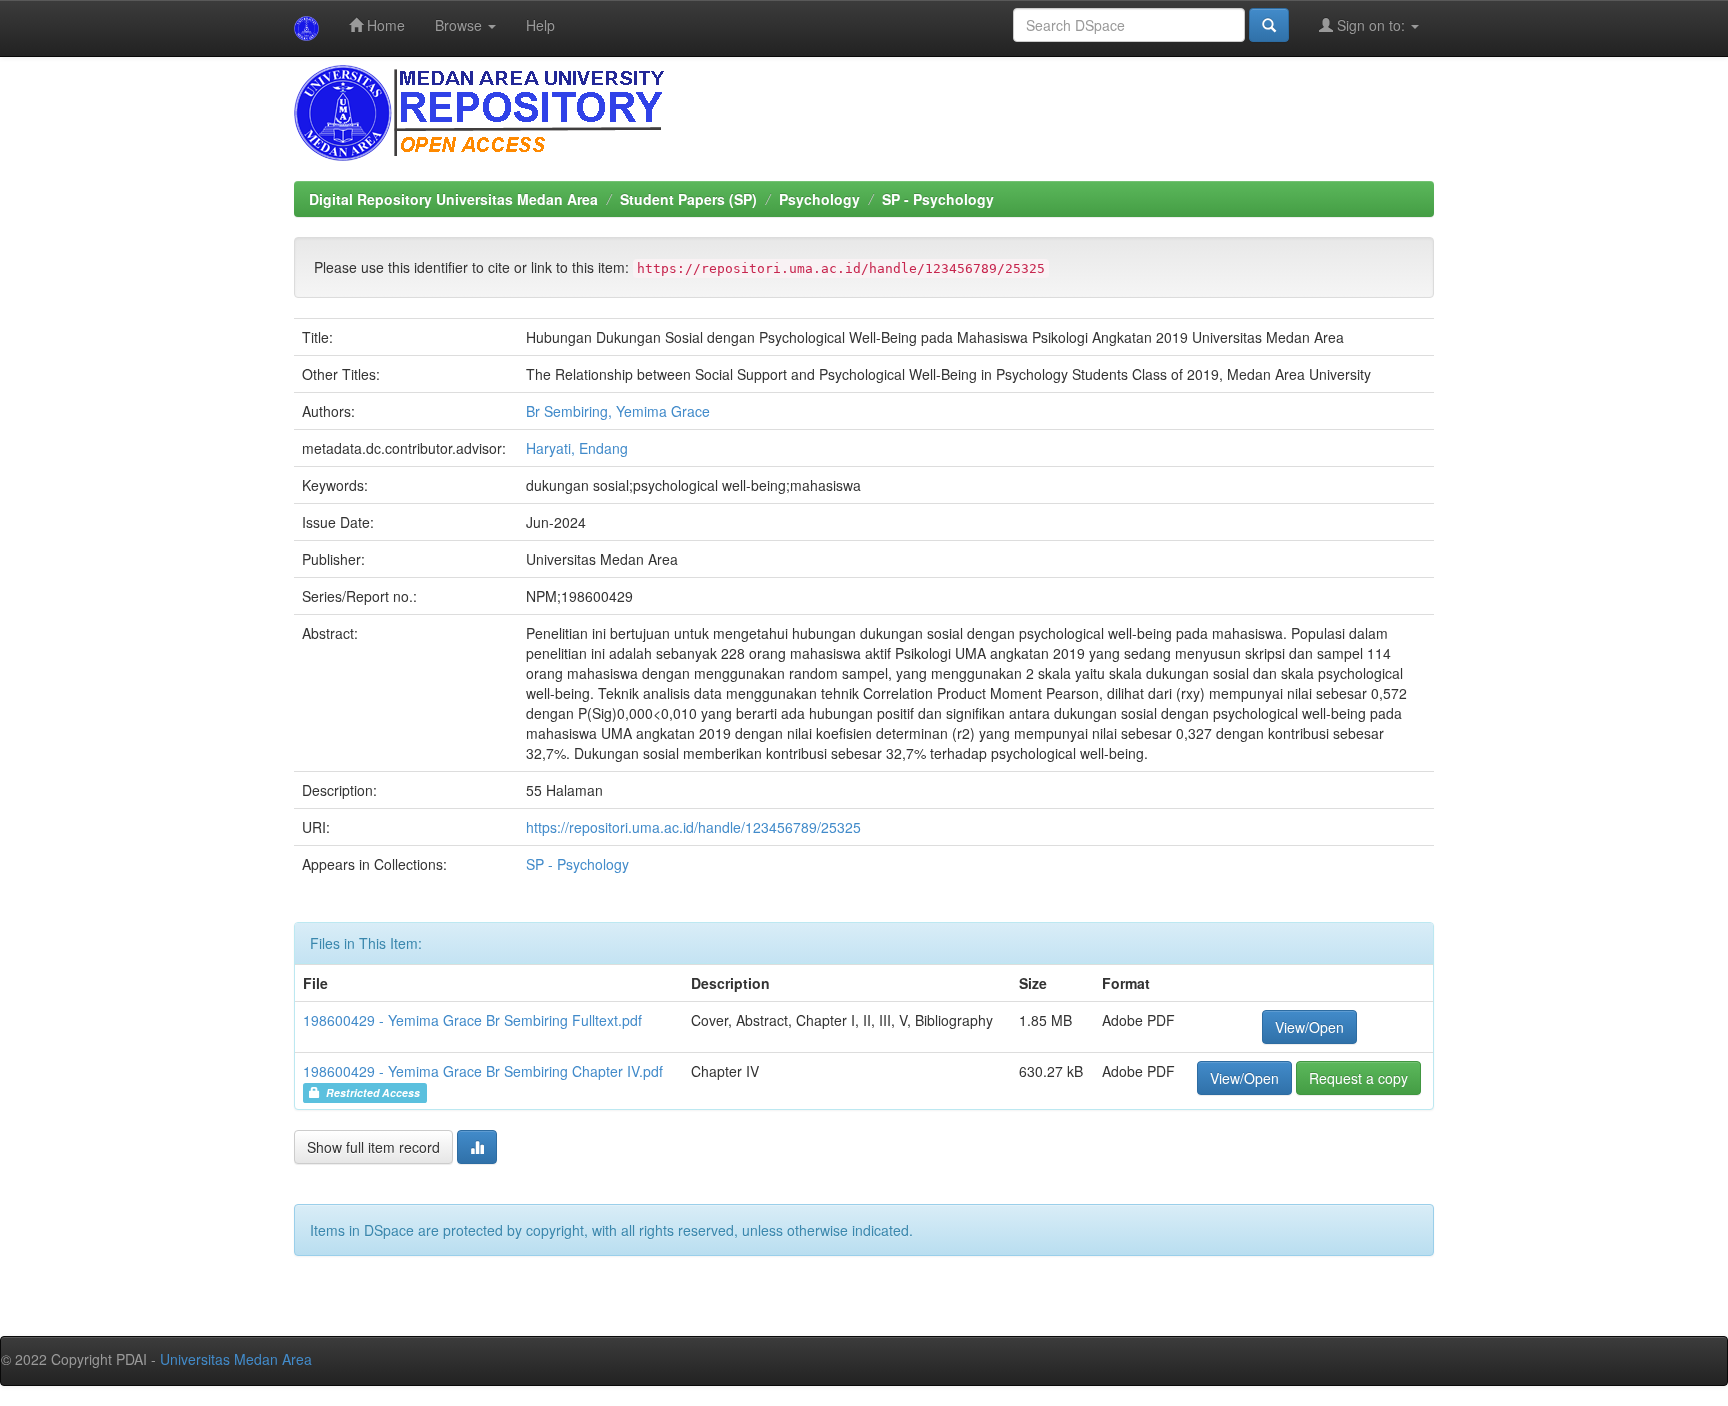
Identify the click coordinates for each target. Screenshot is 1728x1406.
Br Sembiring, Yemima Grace (618, 411)
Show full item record (373, 1147)
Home (384, 25)
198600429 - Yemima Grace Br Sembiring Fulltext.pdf (472, 1020)
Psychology (819, 199)
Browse (460, 25)
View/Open (1309, 1027)
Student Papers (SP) (688, 199)
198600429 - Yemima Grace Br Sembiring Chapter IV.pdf (483, 1071)
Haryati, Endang (577, 448)
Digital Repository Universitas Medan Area (453, 199)
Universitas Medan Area (236, 1359)
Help (540, 25)
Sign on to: (1371, 25)
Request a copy (1358, 1078)
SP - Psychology (938, 199)
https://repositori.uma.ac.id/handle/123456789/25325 (693, 827)
